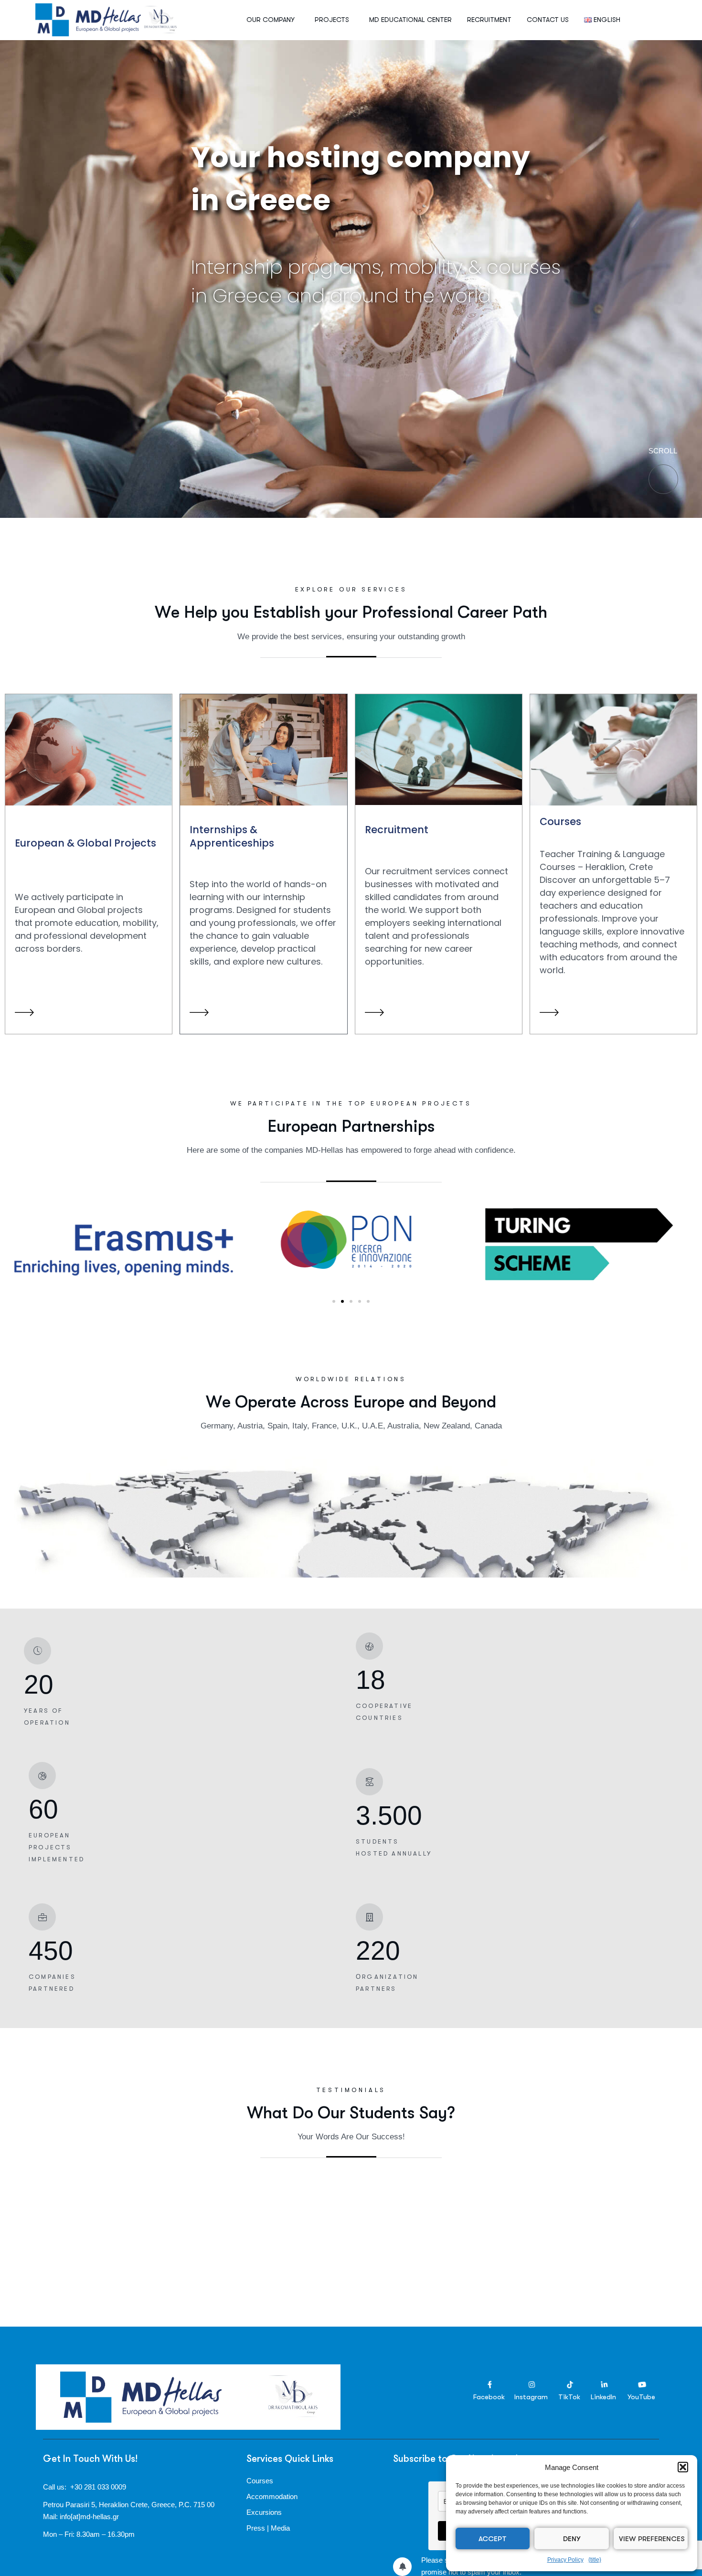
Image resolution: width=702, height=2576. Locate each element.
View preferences (652, 2539)
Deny (572, 2539)
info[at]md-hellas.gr (89, 2517)
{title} (595, 2560)
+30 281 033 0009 (98, 2487)
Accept (493, 2539)
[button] (683, 2467)
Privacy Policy (565, 2560)
